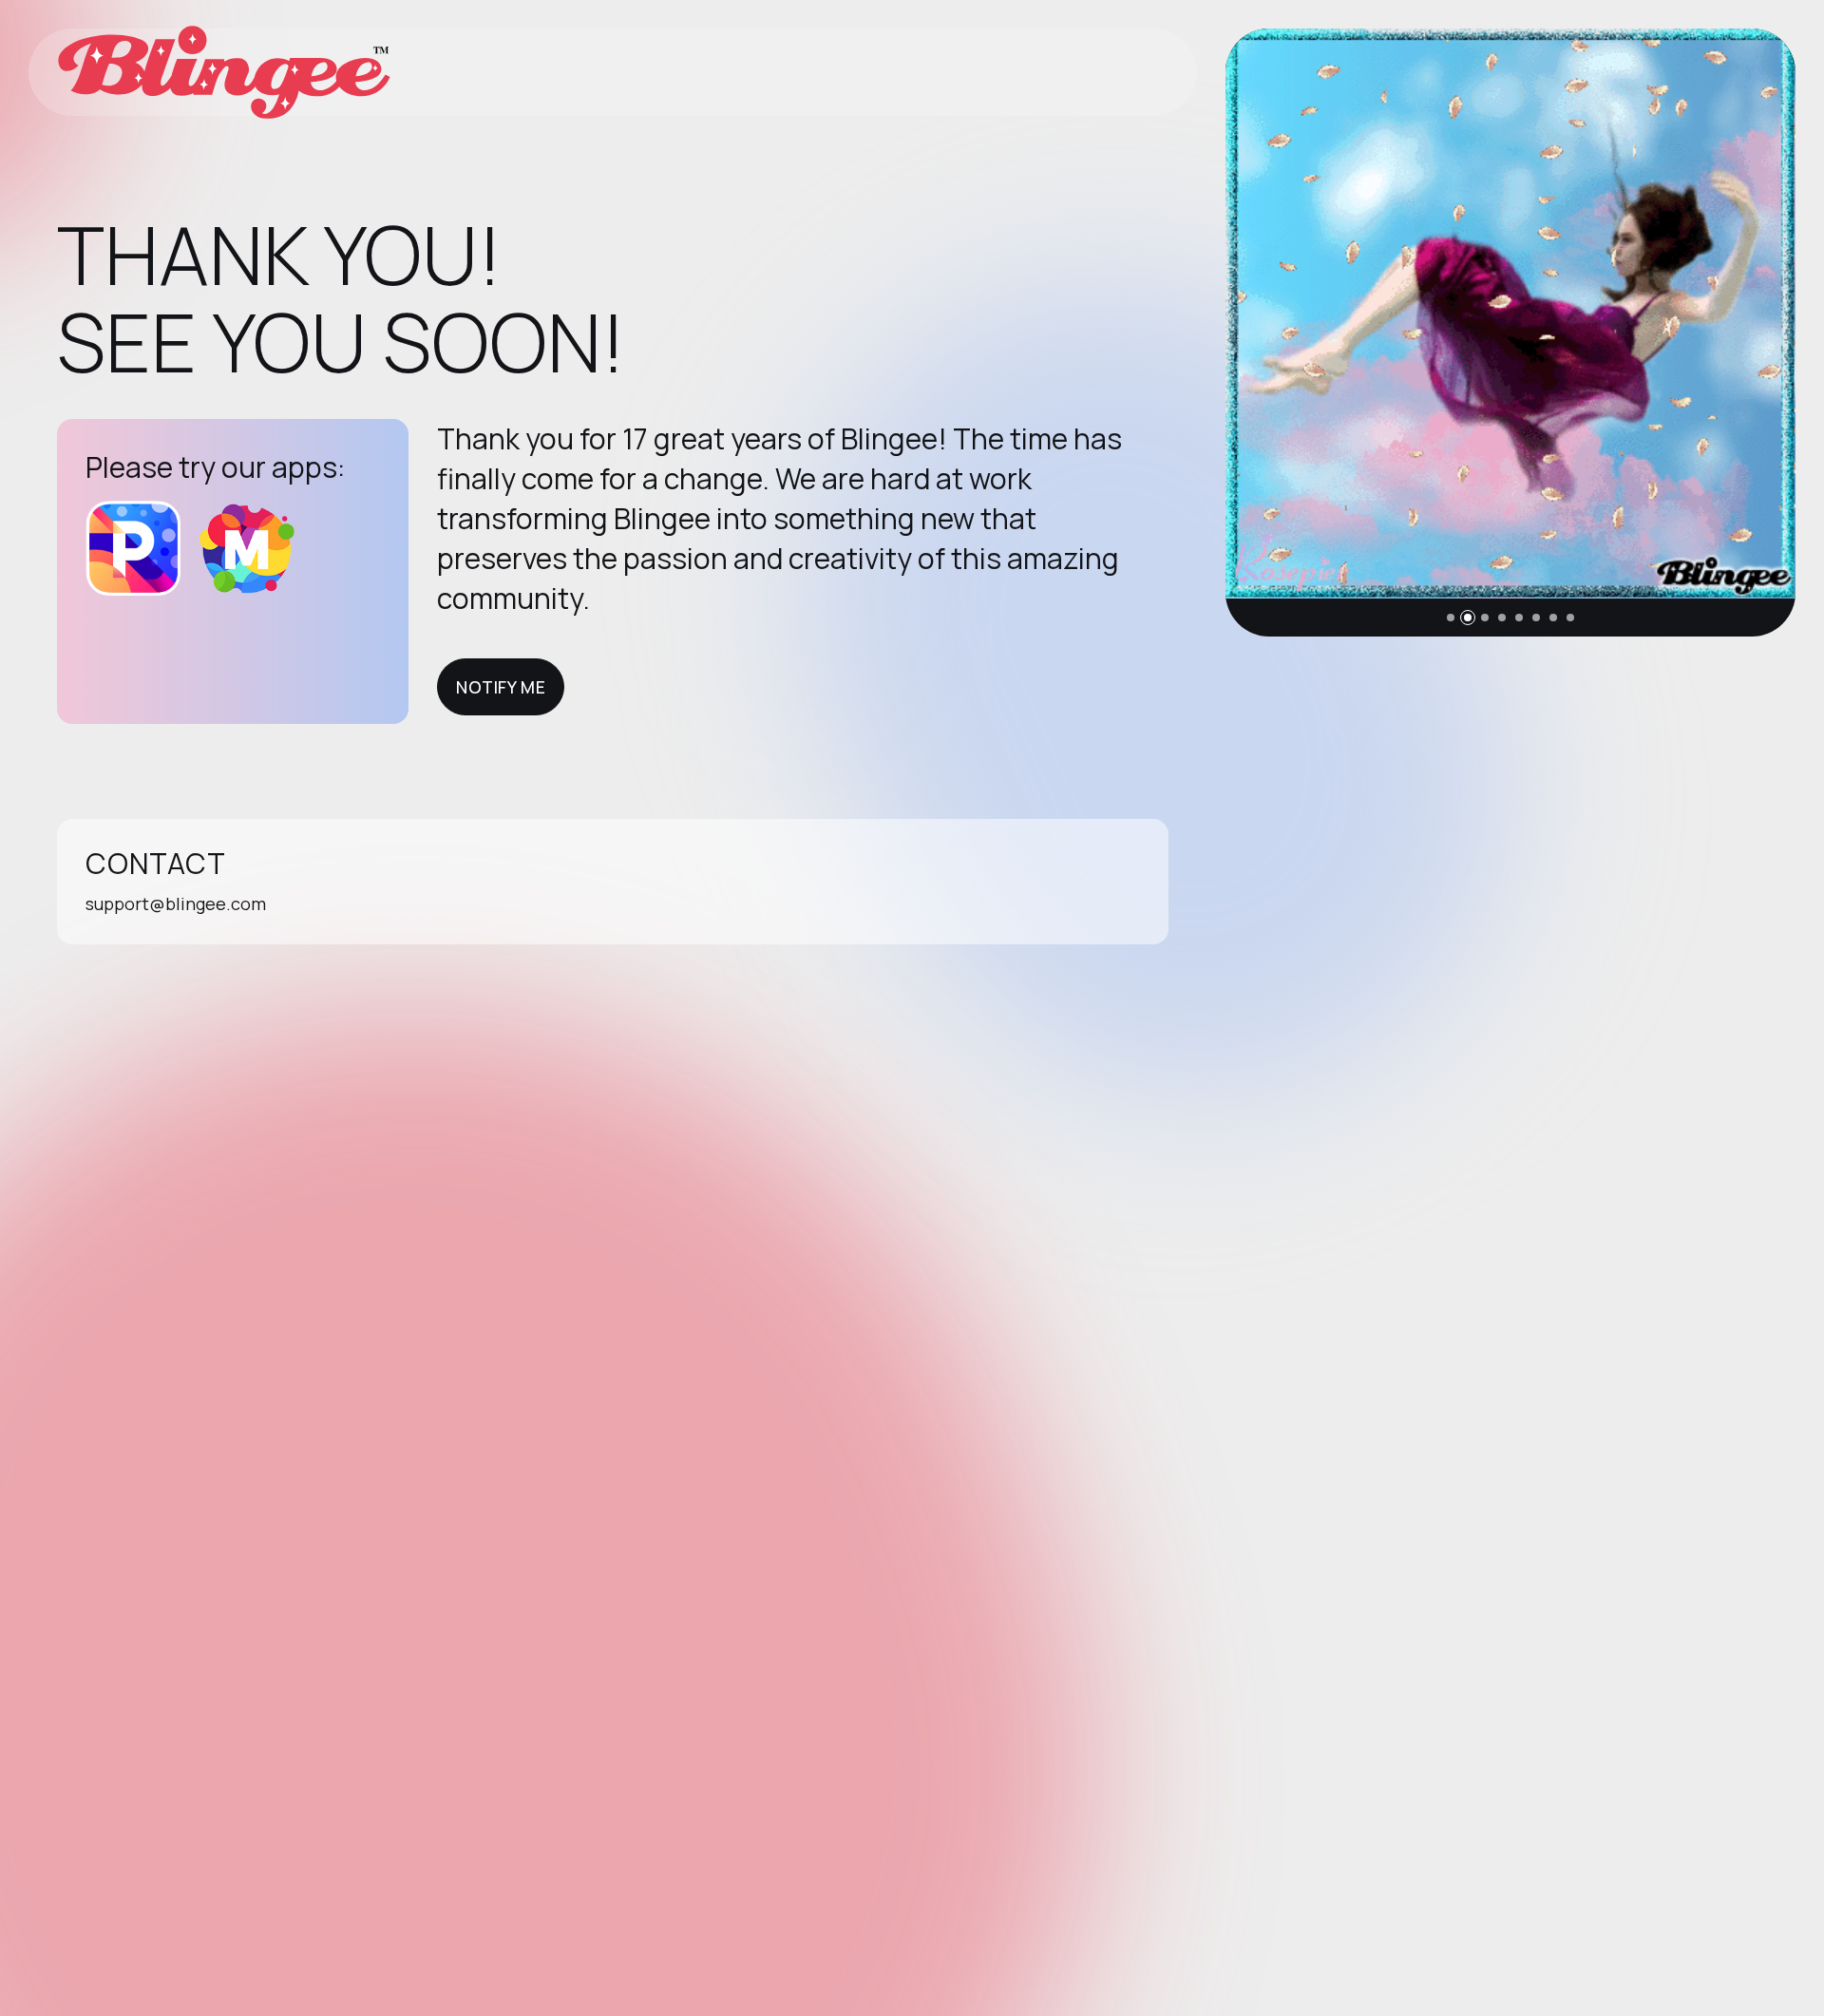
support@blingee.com (176, 903)
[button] (1451, 618)
